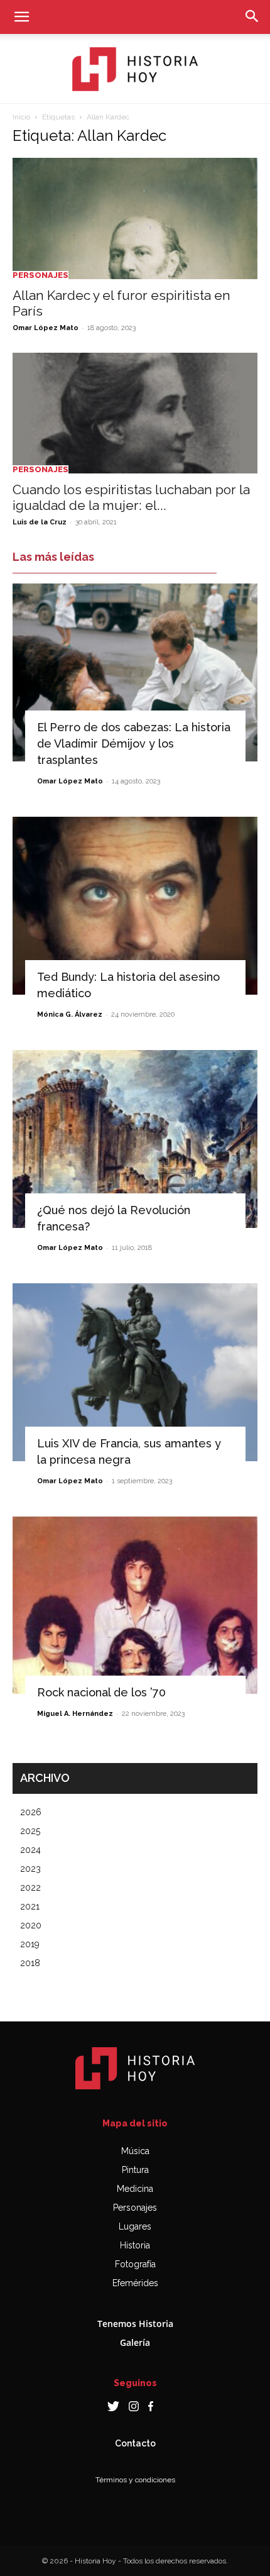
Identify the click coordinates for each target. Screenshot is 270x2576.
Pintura (135, 2170)
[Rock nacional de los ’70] (135, 1606)
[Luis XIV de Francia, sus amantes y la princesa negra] (135, 1372)
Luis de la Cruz (40, 522)
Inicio (21, 117)
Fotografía (135, 2264)
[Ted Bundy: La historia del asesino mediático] (135, 906)
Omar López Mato (46, 328)
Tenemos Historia (135, 2324)
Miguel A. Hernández (75, 1714)
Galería (135, 2342)
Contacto (135, 2443)
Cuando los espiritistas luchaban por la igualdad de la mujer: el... (131, 497)
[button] (21, 17)
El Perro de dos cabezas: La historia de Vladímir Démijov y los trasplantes (134, 744)
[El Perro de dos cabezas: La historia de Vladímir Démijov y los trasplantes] (135, 672)
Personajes (40, 275)
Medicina (135, 2189)
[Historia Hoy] (135, 69)
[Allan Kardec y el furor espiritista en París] (135, 218)
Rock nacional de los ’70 (101, 1692)
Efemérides (135, 2283)
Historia (135, 2245)
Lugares (135, 2226)
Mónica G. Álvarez (70, 1014)
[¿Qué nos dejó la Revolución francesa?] (135, 1139)
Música (135, 2151)
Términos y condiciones (135, 2480)
